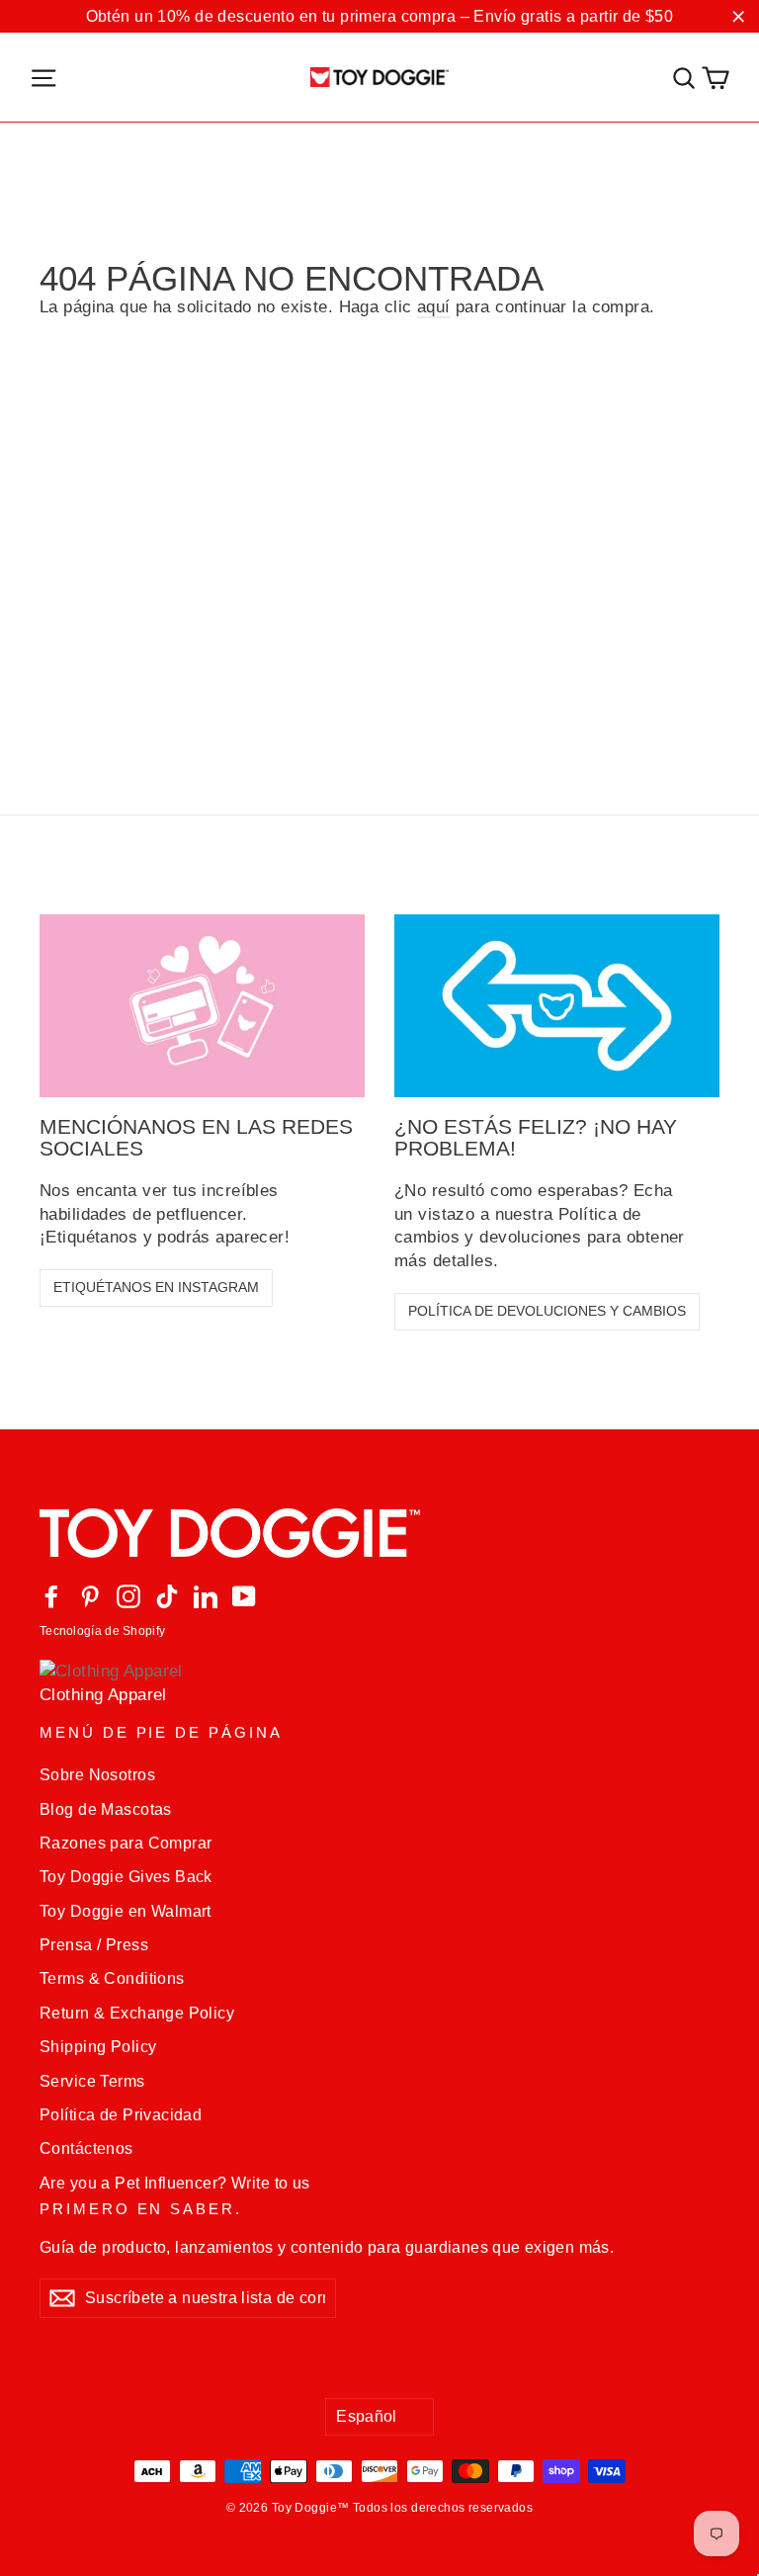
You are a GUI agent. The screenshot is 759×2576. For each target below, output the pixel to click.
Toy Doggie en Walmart (126, 1911)
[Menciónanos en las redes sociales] (202, 1006)
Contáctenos (86, 2148)
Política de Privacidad (121, 2115)
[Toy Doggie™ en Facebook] (51, 1597)
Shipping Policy (98, 2047)
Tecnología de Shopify (102, 1631)
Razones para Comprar (126, 1843)
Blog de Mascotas (106, 1809)
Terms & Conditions (112, 1978)
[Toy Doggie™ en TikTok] (167, 1597)
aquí (434, 307)
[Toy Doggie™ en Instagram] (128, 1597)
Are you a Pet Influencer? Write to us (175, 2183)
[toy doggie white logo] (379, 1533)
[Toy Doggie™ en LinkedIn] (206, 1597)
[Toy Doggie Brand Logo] (379, 77)
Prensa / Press (94, 1945)
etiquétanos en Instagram (156, 1287)
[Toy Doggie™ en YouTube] (244, 1597)
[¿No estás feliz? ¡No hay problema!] (557, 1006)
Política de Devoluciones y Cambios (547, 1311)
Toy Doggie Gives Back (126, 1877)
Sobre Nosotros (97, 1775)
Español (367, 2416)
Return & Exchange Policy (137, 2013)
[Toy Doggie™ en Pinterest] (90, 1597)
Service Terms (92, 2081)
